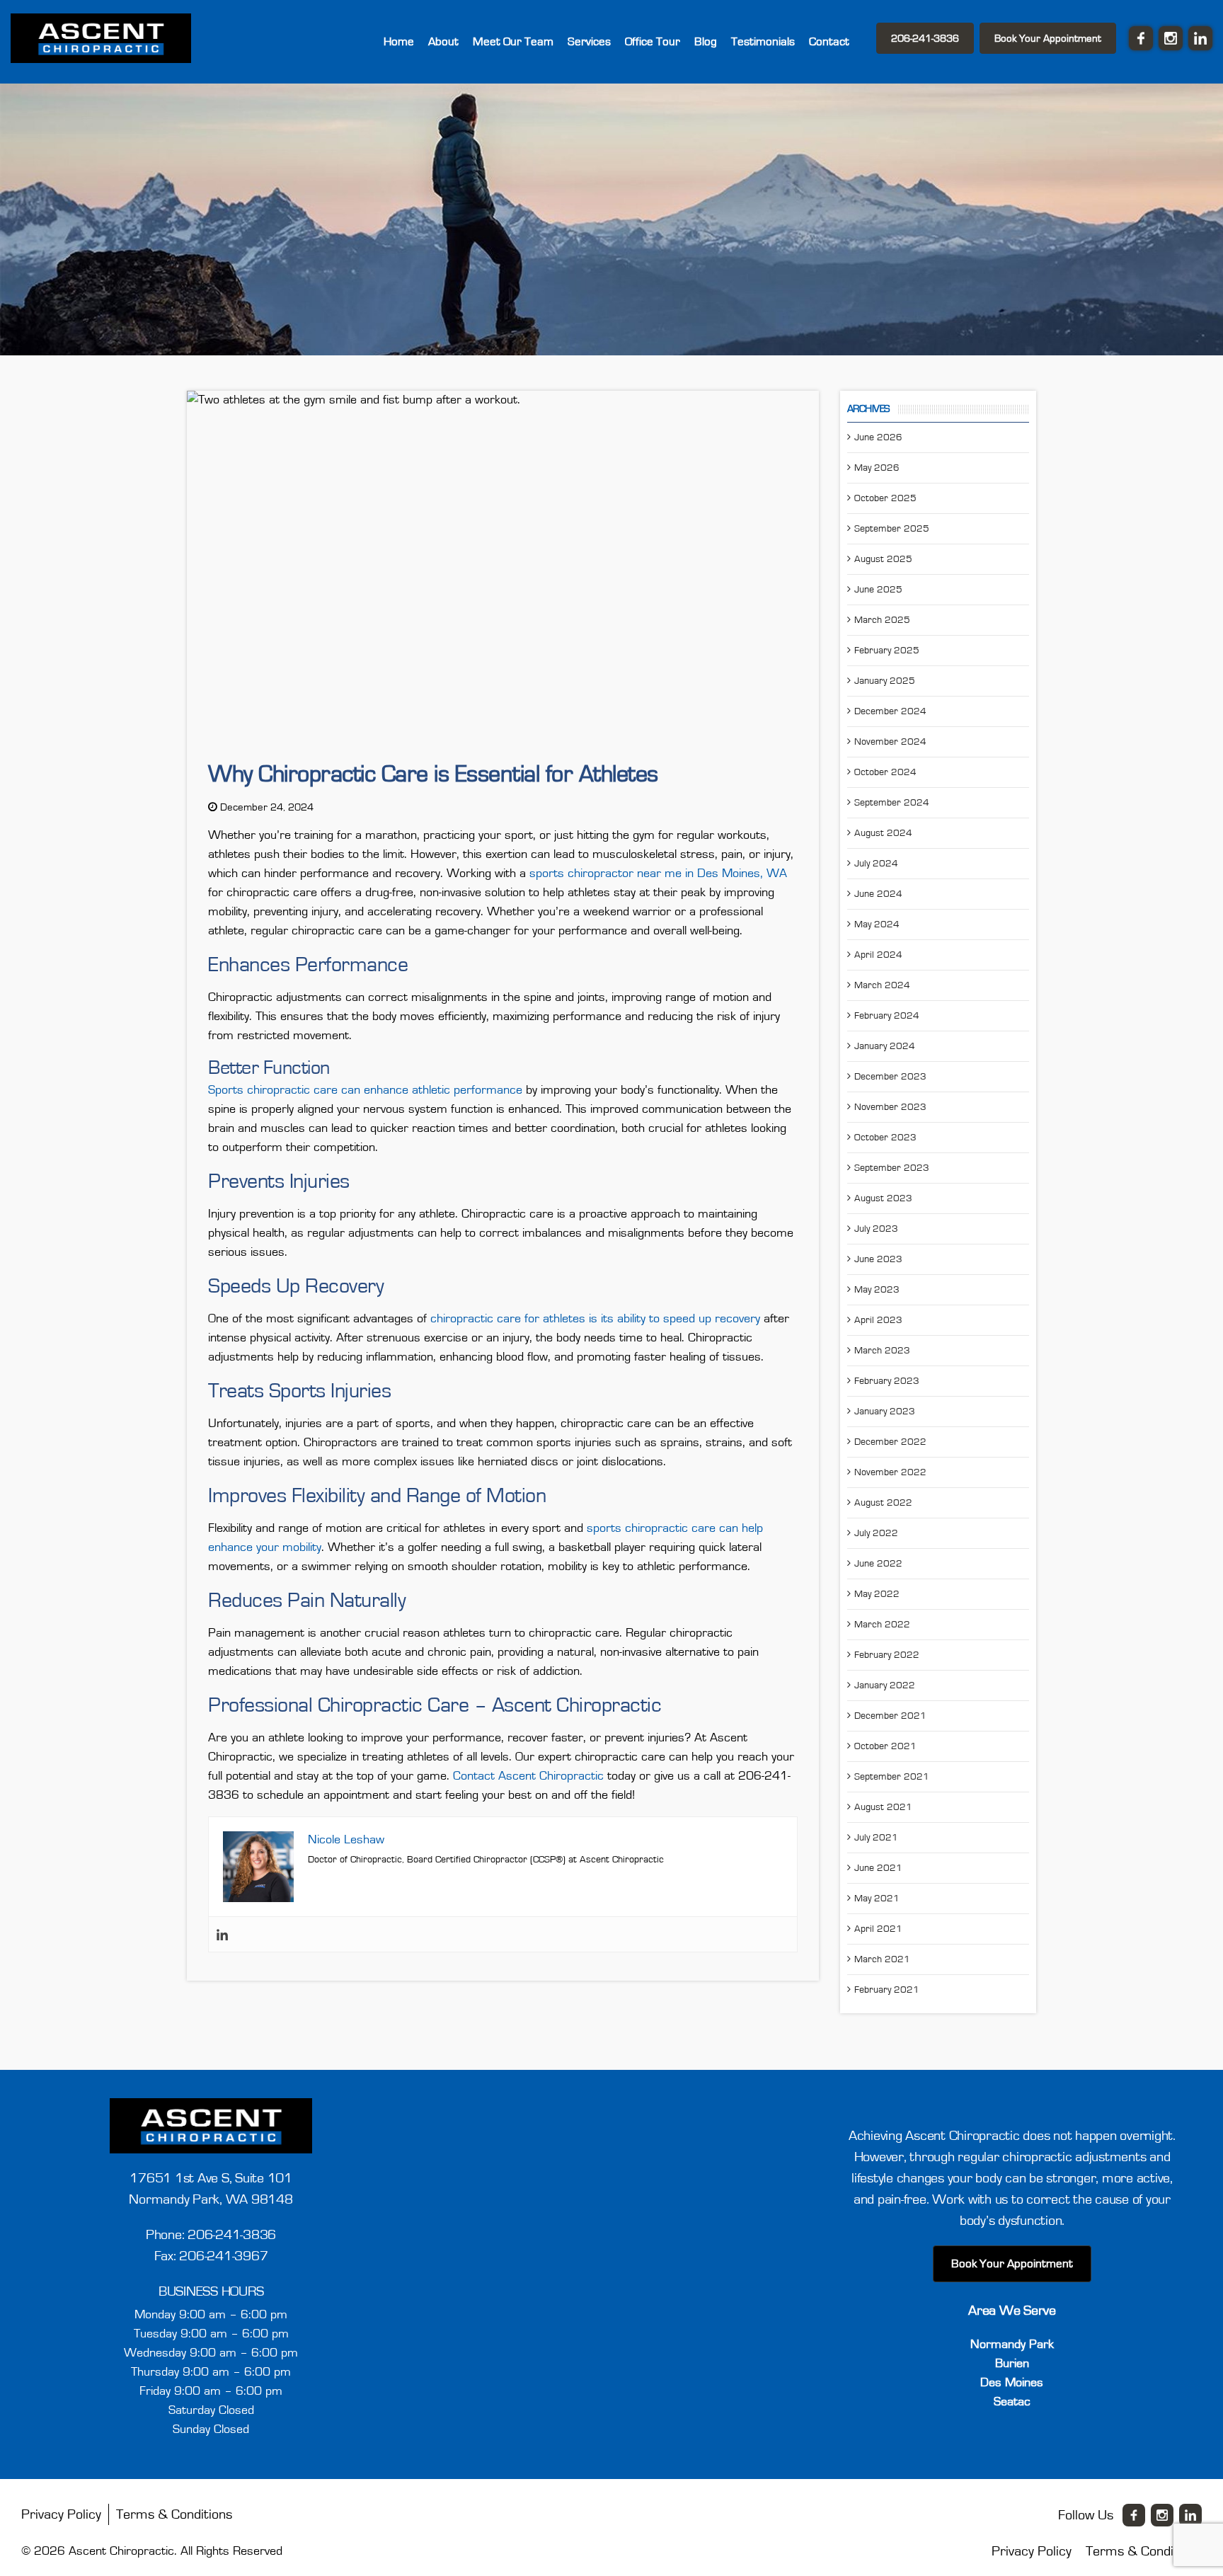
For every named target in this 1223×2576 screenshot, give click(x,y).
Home (461, 40)
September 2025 (892, 527)
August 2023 (883, 1196)
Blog (726, 40)
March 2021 (882, 1957)
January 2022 (885, 1683)
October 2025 (885, 496)
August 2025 (883, 557)
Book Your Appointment (1048, 37)
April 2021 (878, 1927)
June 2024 (878, 892)
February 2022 (887, 1653)
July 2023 (876, 1227)
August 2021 (883, 1805)
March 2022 (882, 1622)
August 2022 (883, 1501)
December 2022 (890, 1440)
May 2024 (877, 922)
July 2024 (876, 861)
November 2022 (890, 1470)
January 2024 (885, 1044)
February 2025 (887, 648)
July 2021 (876, 1836)
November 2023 (890, 1105)
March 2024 (882, 983)
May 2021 (877, 1896)
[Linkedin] (222, 1932)
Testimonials (776, 40)
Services (626, 40)
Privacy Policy (61, 2512)
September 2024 (892, 801)
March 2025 (882, 618)
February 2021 (887, 1988)
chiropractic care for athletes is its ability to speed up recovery (595, 1317)
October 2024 (885, 770)
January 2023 (885, 1409)
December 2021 (890, 1714)
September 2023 (892, 1166)
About (500, 40)
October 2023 (885, 1135)
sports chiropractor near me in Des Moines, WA (658, 871)
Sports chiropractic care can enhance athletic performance (365, 1088)
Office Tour (681, 40)
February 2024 (887, 1014)
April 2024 (878, 953)
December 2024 (890, 709)
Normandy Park (1012, 2342)
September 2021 (892, 1775)
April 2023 (878, 1318)
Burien (1012, 2362)
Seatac (1012, 2400)
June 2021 (878, 1866)
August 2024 (883, 831)
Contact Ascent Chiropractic (528, 1774)
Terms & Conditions (174, 2512)
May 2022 (877, 1592)
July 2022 (876, 1531)
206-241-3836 (925, 37)
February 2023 (887, 1379)
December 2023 (890, 1075)
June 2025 (878, 588)
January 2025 (885, 679)
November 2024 (890, 740)
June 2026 (878, 435)
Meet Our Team (560, 40)
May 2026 (877, 466)
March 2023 (882, 1349)
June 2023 (878, 1257)
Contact (833, 40)
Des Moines (1012, 2381)
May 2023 (877, 1288)
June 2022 (878, 1562)
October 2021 (885, 1744)
